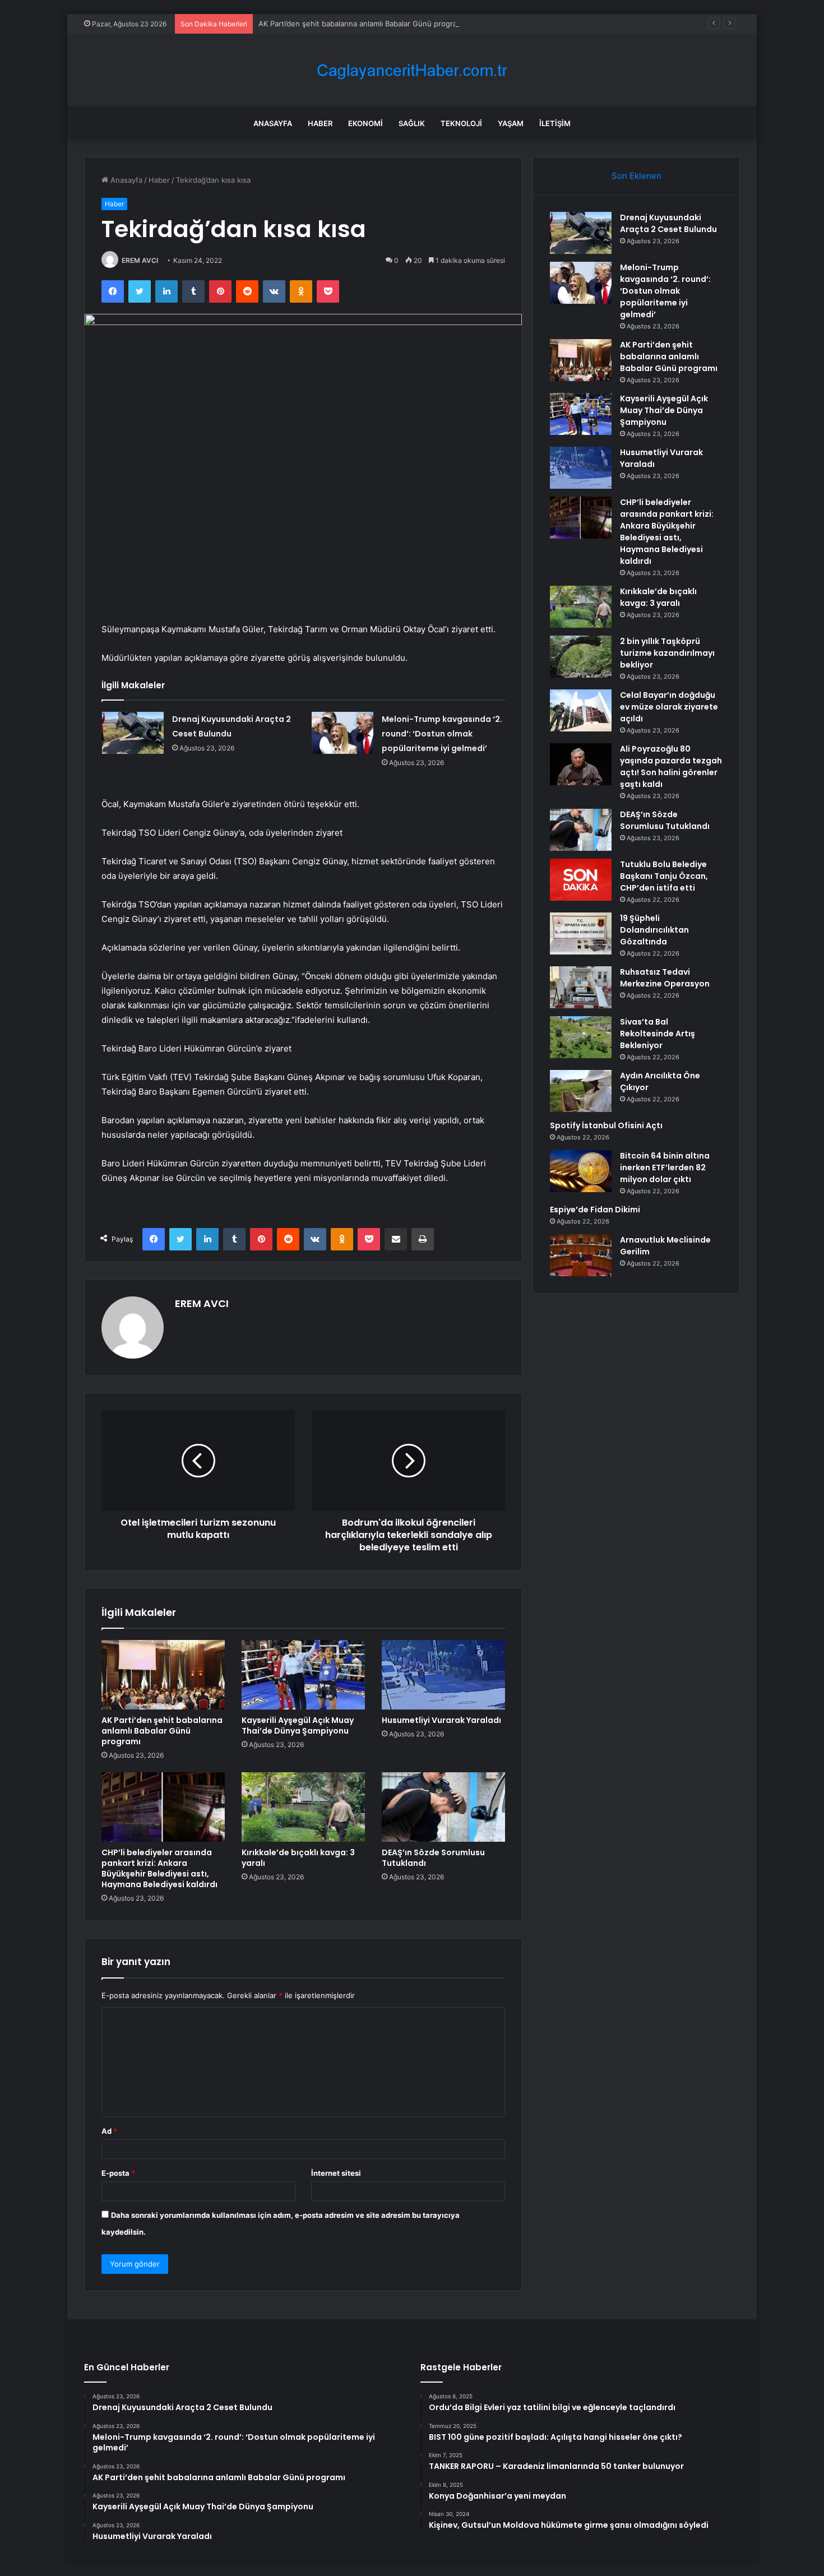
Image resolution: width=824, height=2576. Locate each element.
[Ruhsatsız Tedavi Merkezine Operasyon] (581, 987)
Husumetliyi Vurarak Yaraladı (441, 1720)
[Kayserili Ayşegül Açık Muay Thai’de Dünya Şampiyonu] (303, 1675)
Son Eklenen (636, 176)
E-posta (118, 2173)
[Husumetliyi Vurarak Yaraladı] (443, 1675)
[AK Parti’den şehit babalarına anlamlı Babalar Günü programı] (163, 1675)
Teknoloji (461, 123)
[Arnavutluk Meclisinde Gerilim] (581, 1255)
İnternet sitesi (336, 2173)
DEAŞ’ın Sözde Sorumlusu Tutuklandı (433, 1858)
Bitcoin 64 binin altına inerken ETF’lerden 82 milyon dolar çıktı (665, 1167)
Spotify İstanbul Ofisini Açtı (606, 1125)
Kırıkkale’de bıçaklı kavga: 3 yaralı (298, 1858)
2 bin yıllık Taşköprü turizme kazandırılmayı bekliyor (667, 653)
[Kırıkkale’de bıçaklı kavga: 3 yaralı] (303, 1807)
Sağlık (412, 123)
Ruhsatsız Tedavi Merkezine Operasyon (665, 978)
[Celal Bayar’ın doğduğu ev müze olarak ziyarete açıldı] (581, 710)
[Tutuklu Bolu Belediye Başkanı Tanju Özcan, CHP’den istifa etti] (581, 880)
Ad (109, 2131)
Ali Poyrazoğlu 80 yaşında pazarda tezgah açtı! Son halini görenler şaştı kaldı (671, 766)
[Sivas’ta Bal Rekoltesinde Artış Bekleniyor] (581, 1037)
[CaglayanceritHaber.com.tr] (412, 70)
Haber (320, 123)
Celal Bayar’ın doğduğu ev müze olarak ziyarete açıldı (669, 707)
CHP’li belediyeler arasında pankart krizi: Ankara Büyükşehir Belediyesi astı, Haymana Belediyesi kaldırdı (159, 1868)
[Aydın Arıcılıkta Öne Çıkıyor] (581, 1091)
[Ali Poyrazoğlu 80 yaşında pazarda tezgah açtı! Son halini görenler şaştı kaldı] (581, 764)
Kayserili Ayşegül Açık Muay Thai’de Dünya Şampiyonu (298, 1725)
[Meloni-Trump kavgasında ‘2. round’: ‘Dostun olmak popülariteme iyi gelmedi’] (342, 733)
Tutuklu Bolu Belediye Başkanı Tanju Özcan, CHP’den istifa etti (664, 876)
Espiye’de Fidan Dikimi (595, 1210)
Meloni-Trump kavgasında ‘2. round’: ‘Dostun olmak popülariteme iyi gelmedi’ (442, 734)
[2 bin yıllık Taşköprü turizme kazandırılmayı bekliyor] (581, 657)
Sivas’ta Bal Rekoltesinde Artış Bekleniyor (658, 1034)
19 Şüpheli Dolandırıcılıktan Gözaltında (654, 930)
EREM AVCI (140, 260)
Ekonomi (365, 123)
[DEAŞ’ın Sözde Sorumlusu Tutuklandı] (443, 1807)
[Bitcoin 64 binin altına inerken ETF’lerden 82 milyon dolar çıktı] (581, 1171)
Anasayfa (273, 123)
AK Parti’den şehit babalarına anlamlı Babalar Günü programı (362, 24)
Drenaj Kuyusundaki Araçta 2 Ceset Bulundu (668, 223)
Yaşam (511, 123)
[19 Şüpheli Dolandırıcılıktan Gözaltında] (581, 933)
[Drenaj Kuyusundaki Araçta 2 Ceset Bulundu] (133, 733)
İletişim (555, 123)
